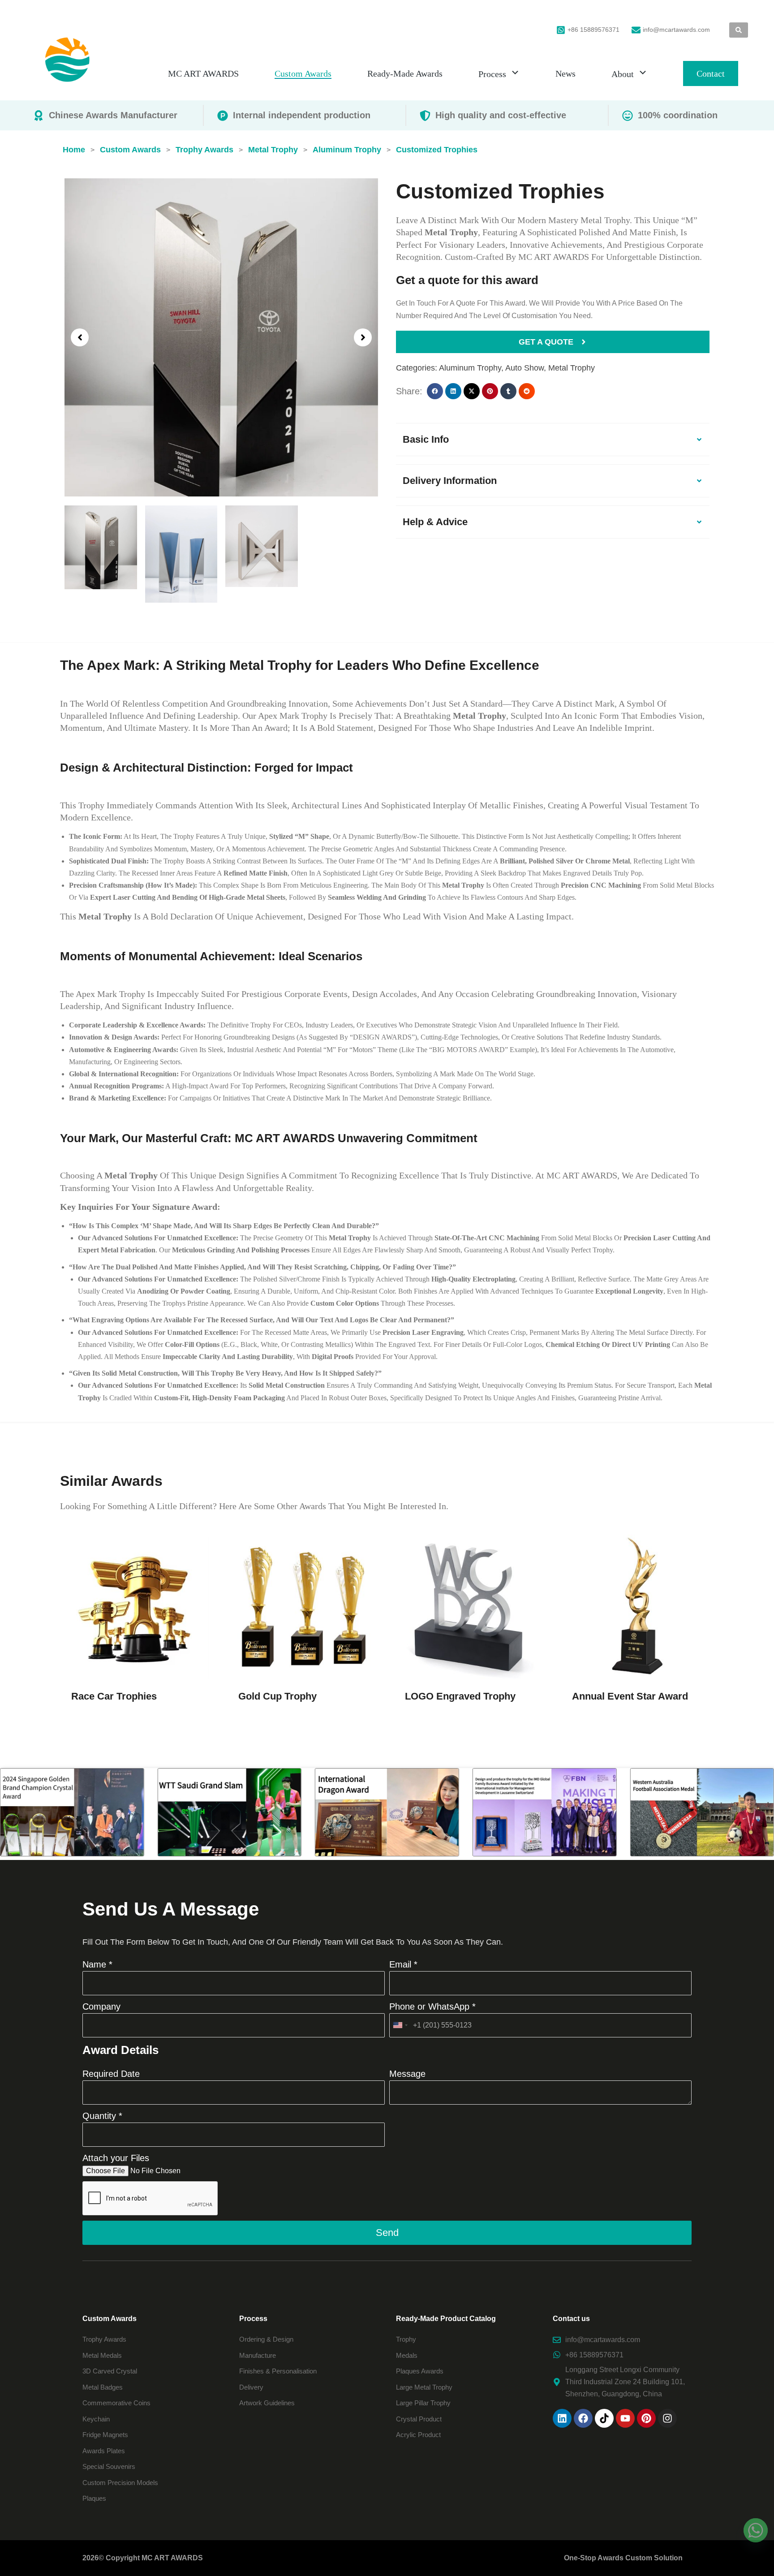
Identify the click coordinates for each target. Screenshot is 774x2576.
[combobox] (400, 2025)
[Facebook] (583, 2418)
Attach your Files (116, 2158)
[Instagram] (667, 2418)
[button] (80, 337)
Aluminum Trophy (470, 368)
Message (407, 2074)
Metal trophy (572, 368)
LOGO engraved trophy (460, 1696)
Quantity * (102, 2116)
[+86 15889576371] (561, 30)
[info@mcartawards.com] (636, 30)
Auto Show (525, 368)
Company (101, 2006)
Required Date (111, 2074)
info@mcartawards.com (676, 30)
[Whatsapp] (756, 2530)
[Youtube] (625, 2418)
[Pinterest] (646, 2418)
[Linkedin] (562, 2418)
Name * (97, 1964)
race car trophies (114, 1696)
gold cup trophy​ (277, 1696)
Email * (403, 1964)
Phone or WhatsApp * (432, 2006)
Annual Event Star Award (630, 1696)
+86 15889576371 (593, 30)
